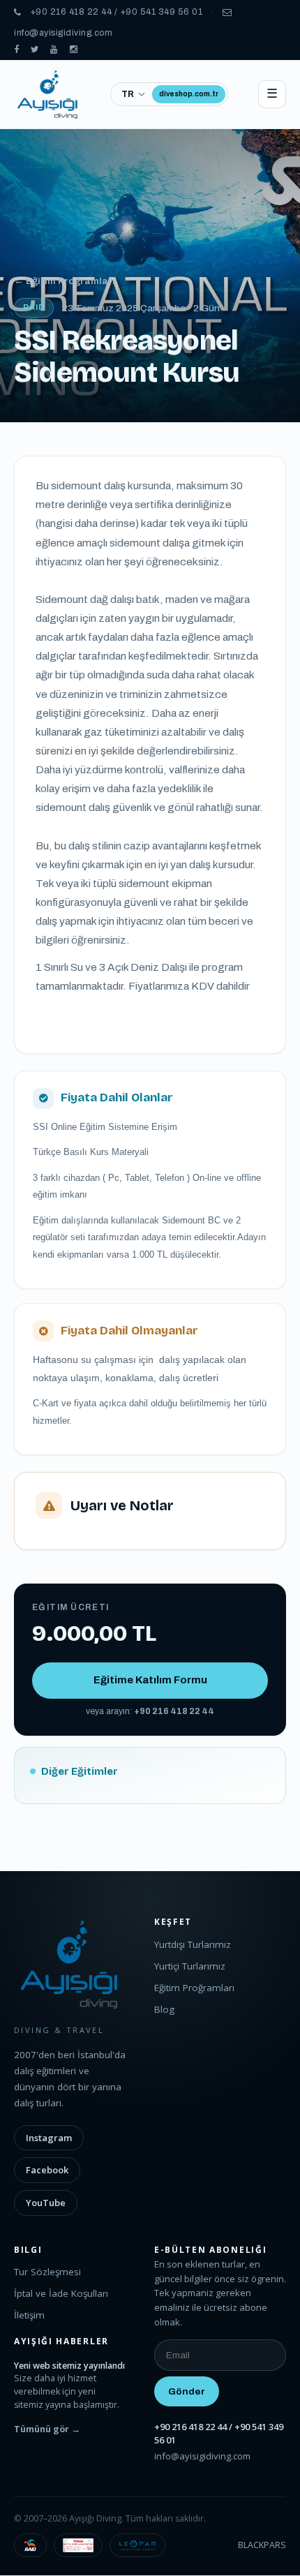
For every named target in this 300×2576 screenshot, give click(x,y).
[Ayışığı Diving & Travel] (17, 50)
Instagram (49, 2138)
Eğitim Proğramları (194, 1988)
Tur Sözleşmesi (47, 2272)
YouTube (46, 2203)
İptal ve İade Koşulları (61, 2293)
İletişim (29, 2315)
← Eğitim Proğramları (65, 281)
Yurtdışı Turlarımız (193, 1944)
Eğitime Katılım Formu (150, 1680)
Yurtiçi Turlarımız (190, 1966)
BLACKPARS (262, 2545)
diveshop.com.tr (189, 94)
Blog (164, 2009)
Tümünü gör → (47, 2429)
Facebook (47, 2170)
